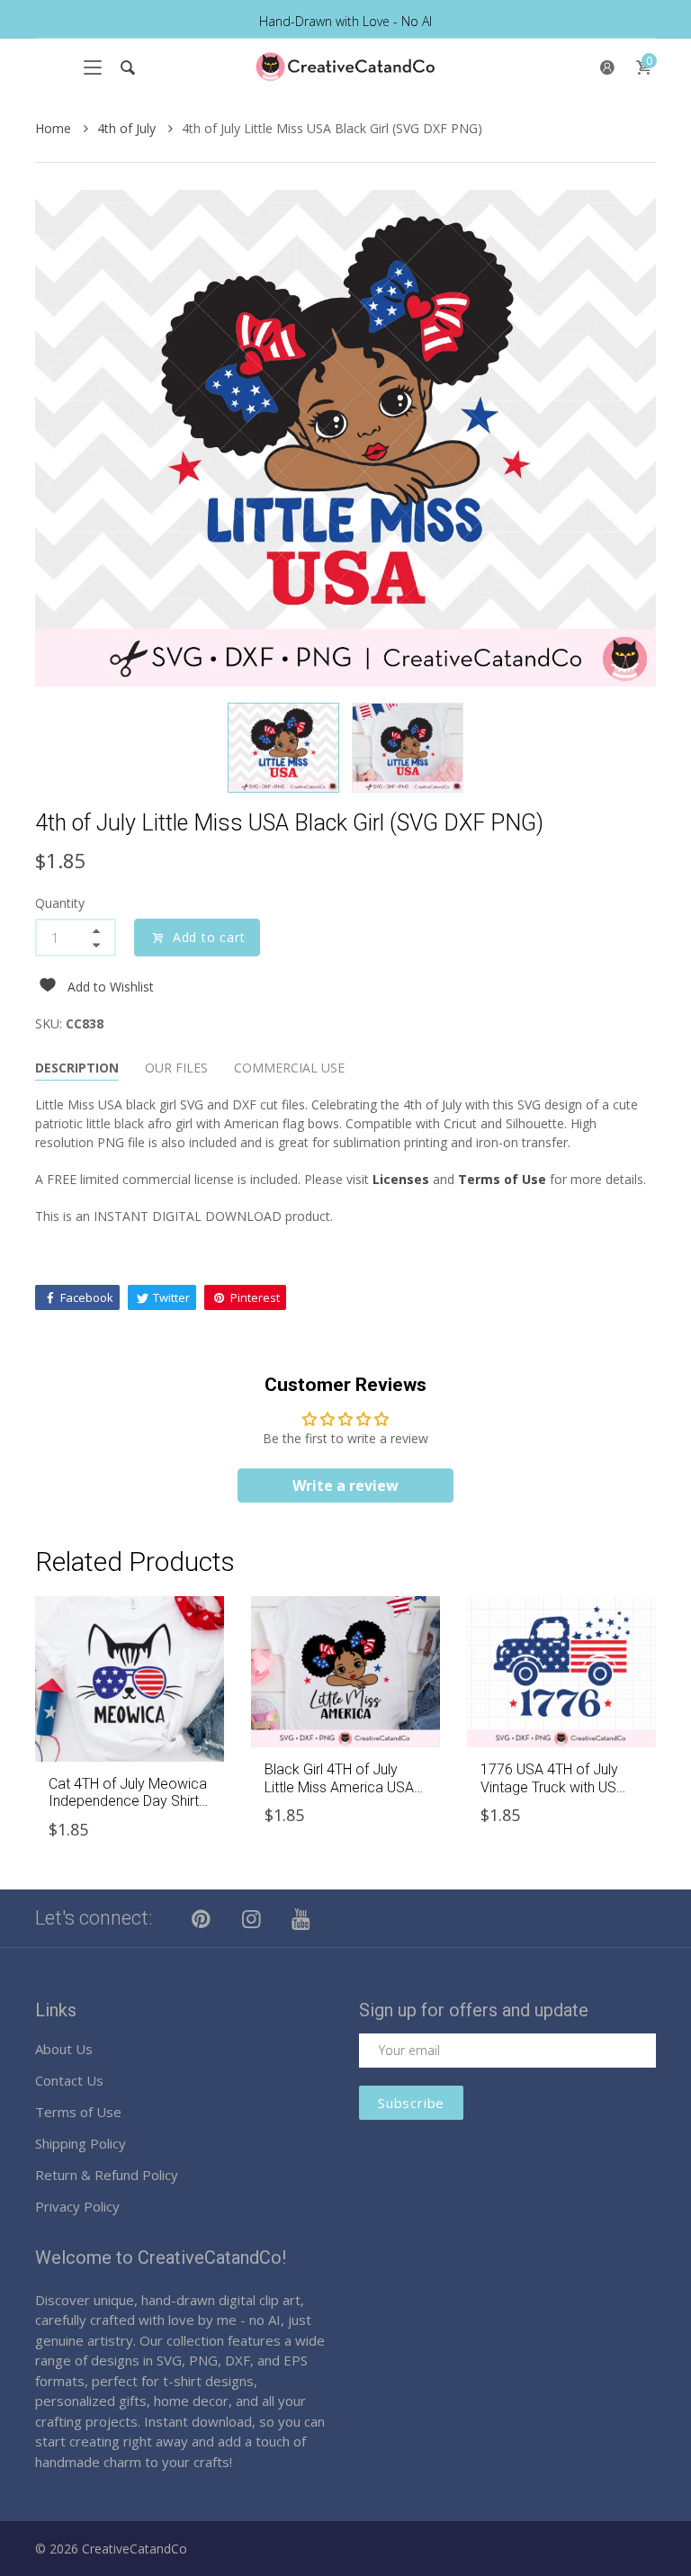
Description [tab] (77, 1068)
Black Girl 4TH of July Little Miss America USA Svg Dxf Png (339, 1786)
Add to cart (209, 937)
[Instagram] (252, 1918)
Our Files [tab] (176, 1068)
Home (55, 128)
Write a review (345, 1485)
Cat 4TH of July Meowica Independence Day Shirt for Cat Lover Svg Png (128, 1801)
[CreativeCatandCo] (345, 67)
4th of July (128, 128)
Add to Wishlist (111, 987)
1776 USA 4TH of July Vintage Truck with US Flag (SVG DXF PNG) (549, 1786)
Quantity (60, 903)
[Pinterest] (202, 1918)
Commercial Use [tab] (289, 1068)
